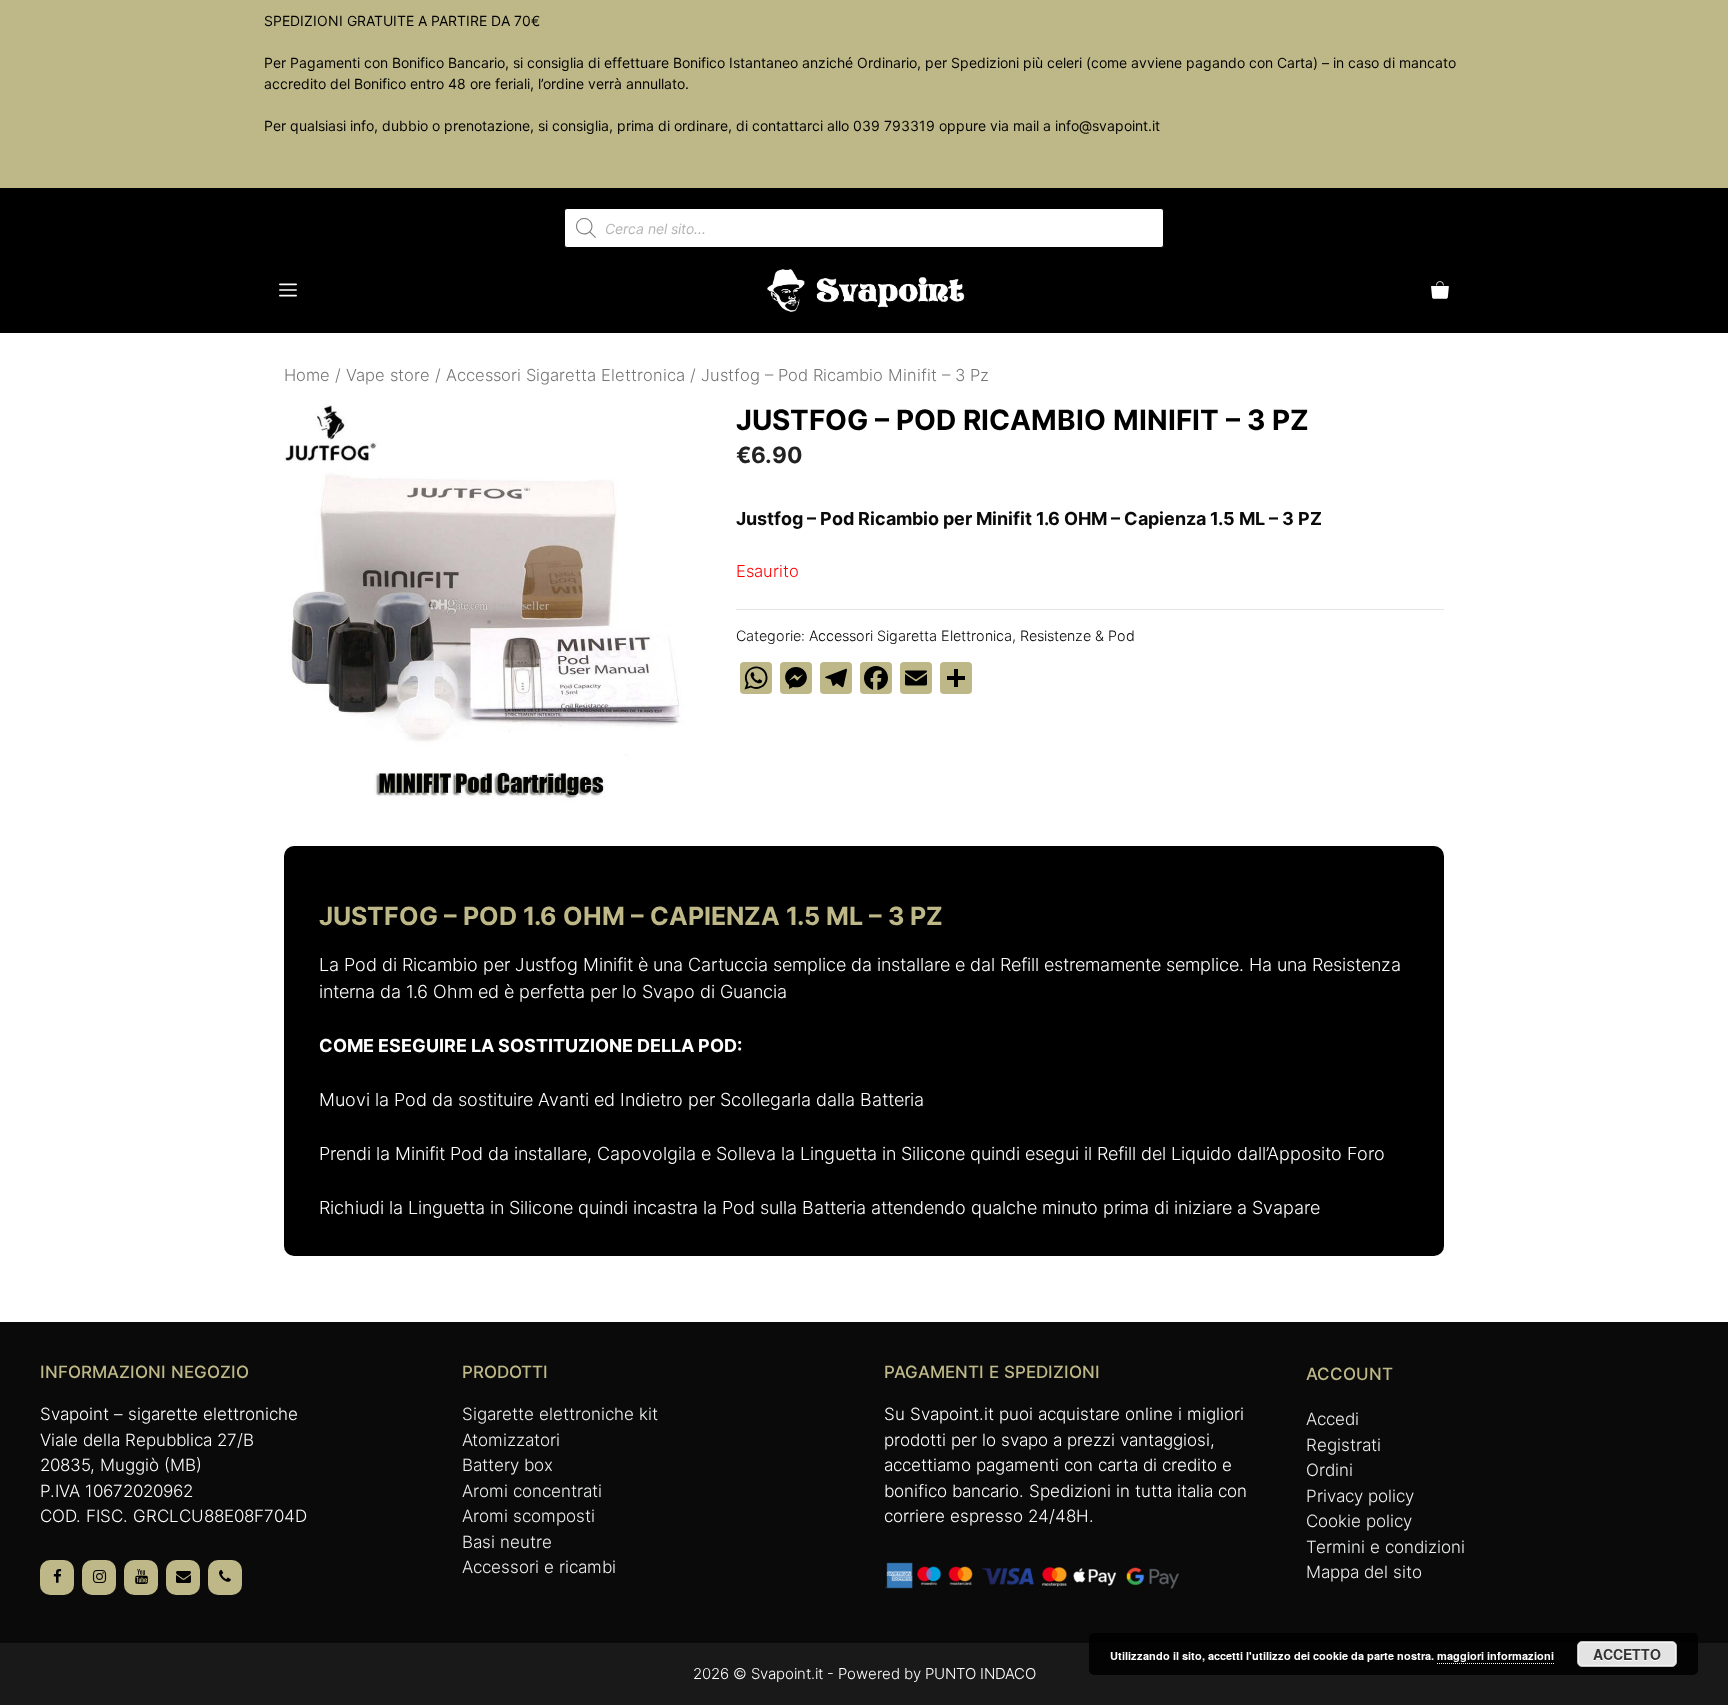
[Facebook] (57, 1577)
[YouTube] (141, 1577)
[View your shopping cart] (1440, 290)
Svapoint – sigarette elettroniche (169, 1414)
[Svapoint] (866, 290)
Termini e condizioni (1385, 1547)
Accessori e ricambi (539, 1567)
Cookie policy (1359, 1521)
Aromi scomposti (528, 1516)
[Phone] (225, 1577)
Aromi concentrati (532, 1491)
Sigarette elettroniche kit (560, 1414)
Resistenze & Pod (1077, 635)
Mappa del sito (1364, 1572)
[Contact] (183, 1577)
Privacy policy (1360, 1496)
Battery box (507, 1465)
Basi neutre (507, 1542)
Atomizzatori (511, 1440)
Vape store (388, 375)
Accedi (1332, 1419)
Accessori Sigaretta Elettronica (565, 375)
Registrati (1343, 1445)
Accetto (1627, 1654)
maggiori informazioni (1495, 1655)
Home (307, 375)
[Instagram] (99, 1577)
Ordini (1329, 1470)
